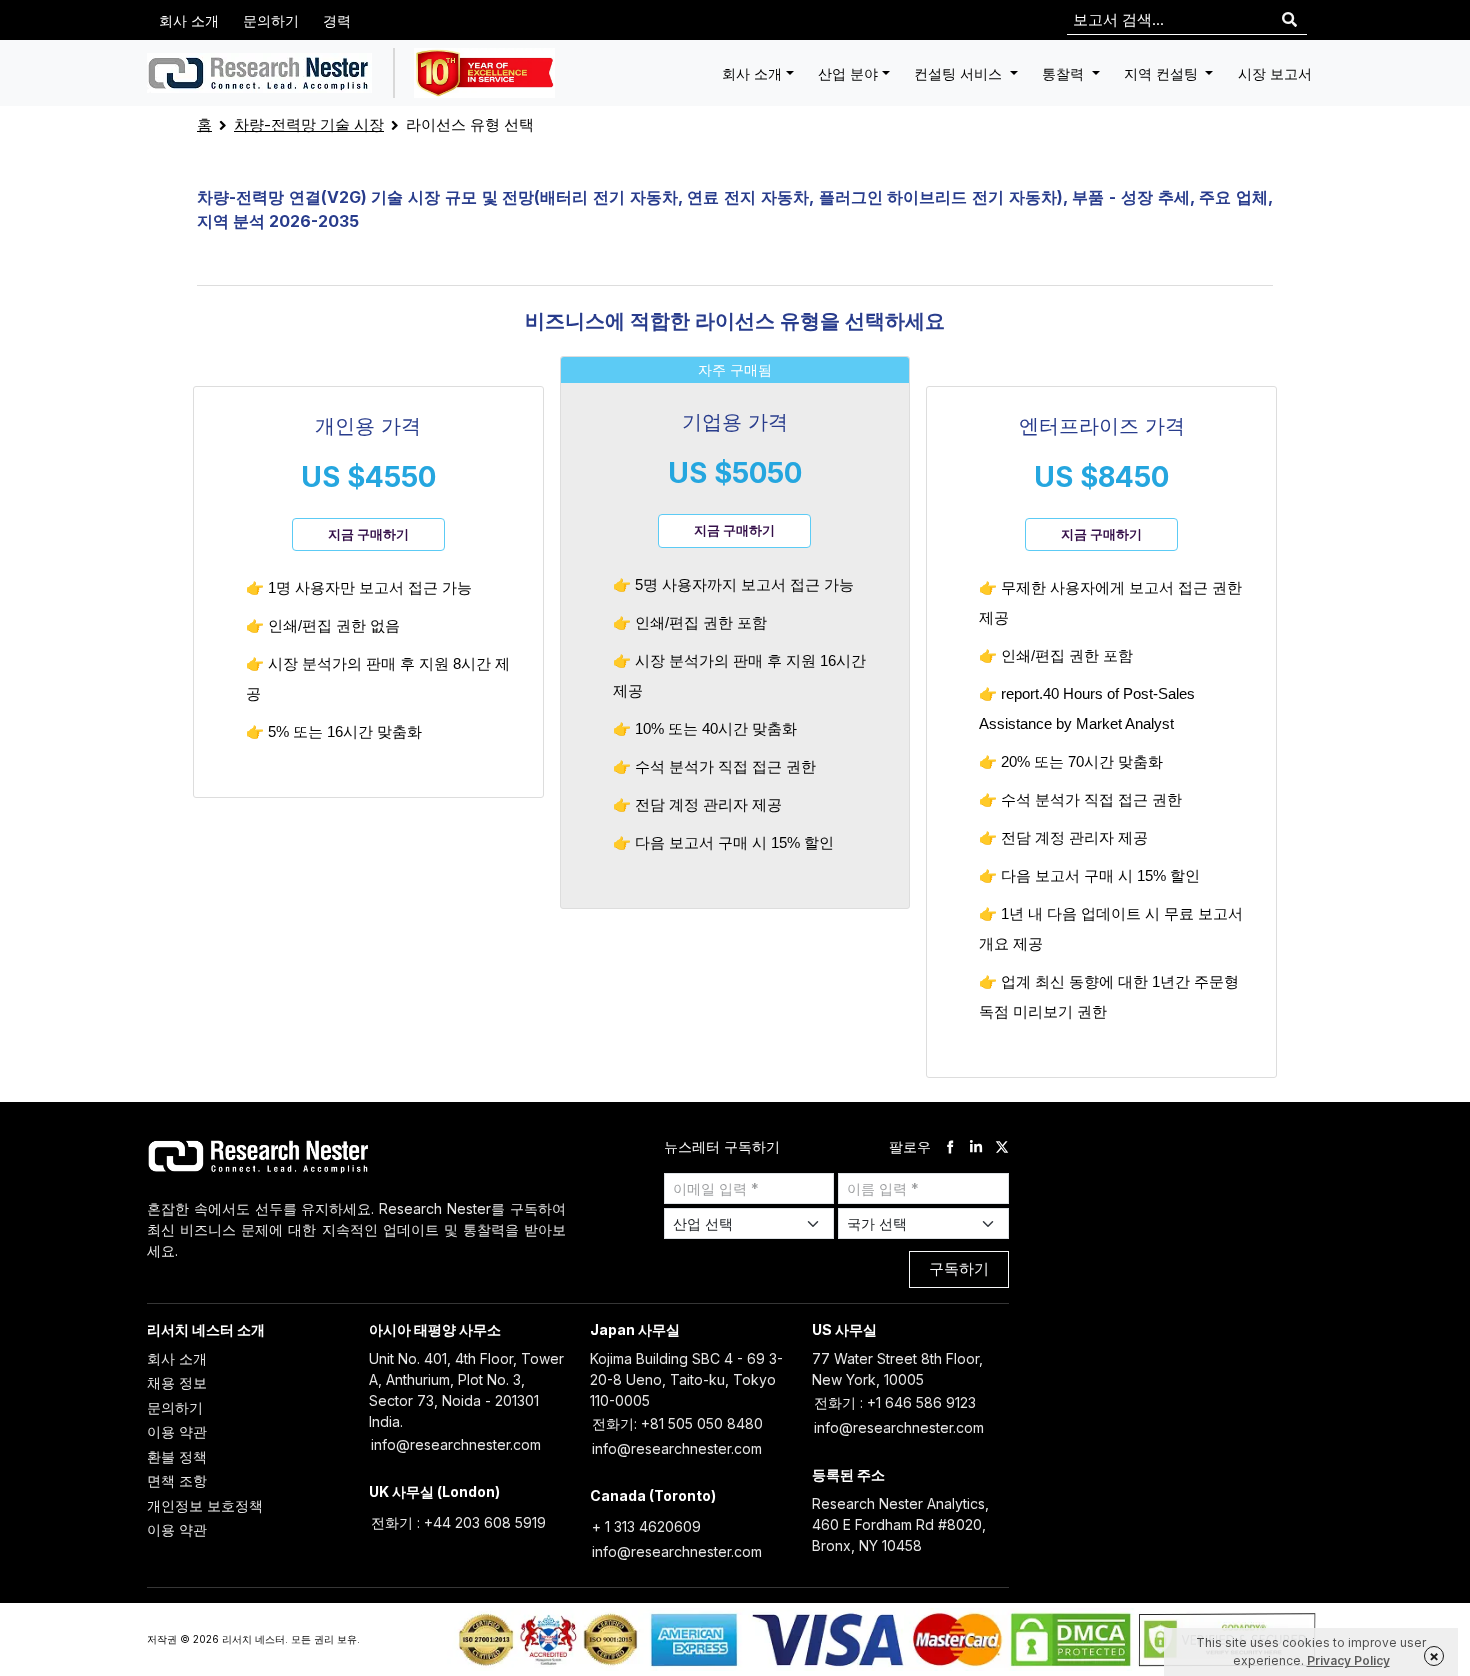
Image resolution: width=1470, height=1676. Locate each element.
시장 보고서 (1275, 73)
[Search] (1289, 20)
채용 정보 (177, 1382)
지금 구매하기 (368, 534)
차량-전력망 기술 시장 (309, 124)
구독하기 (959, 1268)
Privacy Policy (1348, 1660)
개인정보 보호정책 (205, 1505)
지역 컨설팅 (1163, 73)
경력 (337, 20)
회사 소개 (189, 20)
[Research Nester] (259, 73)
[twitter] (1002, 1146)
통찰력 (1065, 73)
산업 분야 (848, 73)
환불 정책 (177, 1456)
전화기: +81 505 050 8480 (677, 1423)
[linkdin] (976, 1146)
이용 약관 (177, 1431)
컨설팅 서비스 (960, 73)
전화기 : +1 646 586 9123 (895, 1402)
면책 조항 (177, 1480)
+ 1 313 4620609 (646, 1526)
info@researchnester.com (456, 1444)
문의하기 (271, 20)
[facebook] (950, 1146)
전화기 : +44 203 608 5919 (458, 1522)
